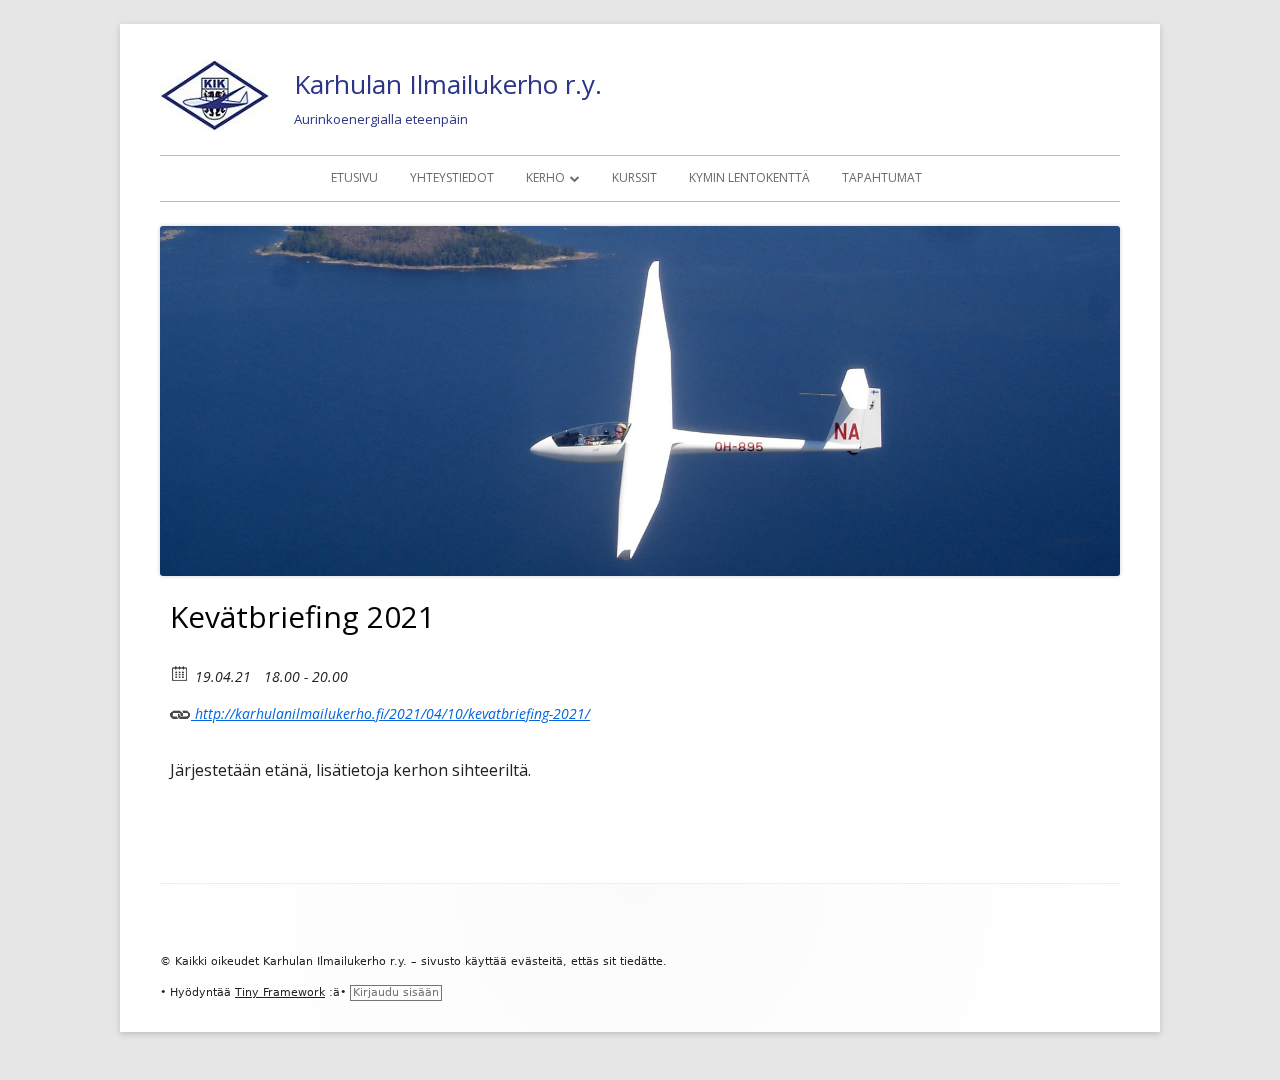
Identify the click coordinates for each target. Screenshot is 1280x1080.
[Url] (180, 709)
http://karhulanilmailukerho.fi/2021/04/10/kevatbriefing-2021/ (390, 713)
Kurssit (634, 177)
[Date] (180, 672)
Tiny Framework (280, 992)
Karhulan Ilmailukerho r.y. (448, 84)
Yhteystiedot (452, 177)
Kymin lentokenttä (749, 177)
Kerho (545, 177)
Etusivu (354, 177)
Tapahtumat (882, 177)
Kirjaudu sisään (396, 992)
